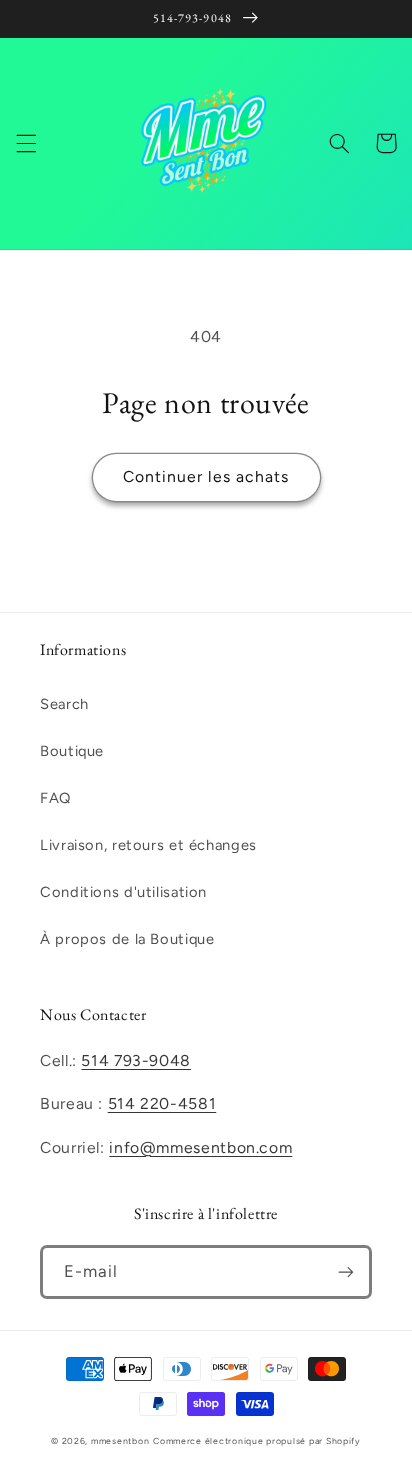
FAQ (55, 798)
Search (64, 704)
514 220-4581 (162, 1103)
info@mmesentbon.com (200, 1147)
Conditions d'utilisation (123, 892)
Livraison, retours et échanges (148, 845)
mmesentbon (120, 1441)
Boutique (72, 751)
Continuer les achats (206, 476)
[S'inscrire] (346, 1271)
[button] (26, 143)
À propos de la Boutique (127, 939)
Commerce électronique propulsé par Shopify (257, 1441)
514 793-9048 (136, 1060)
